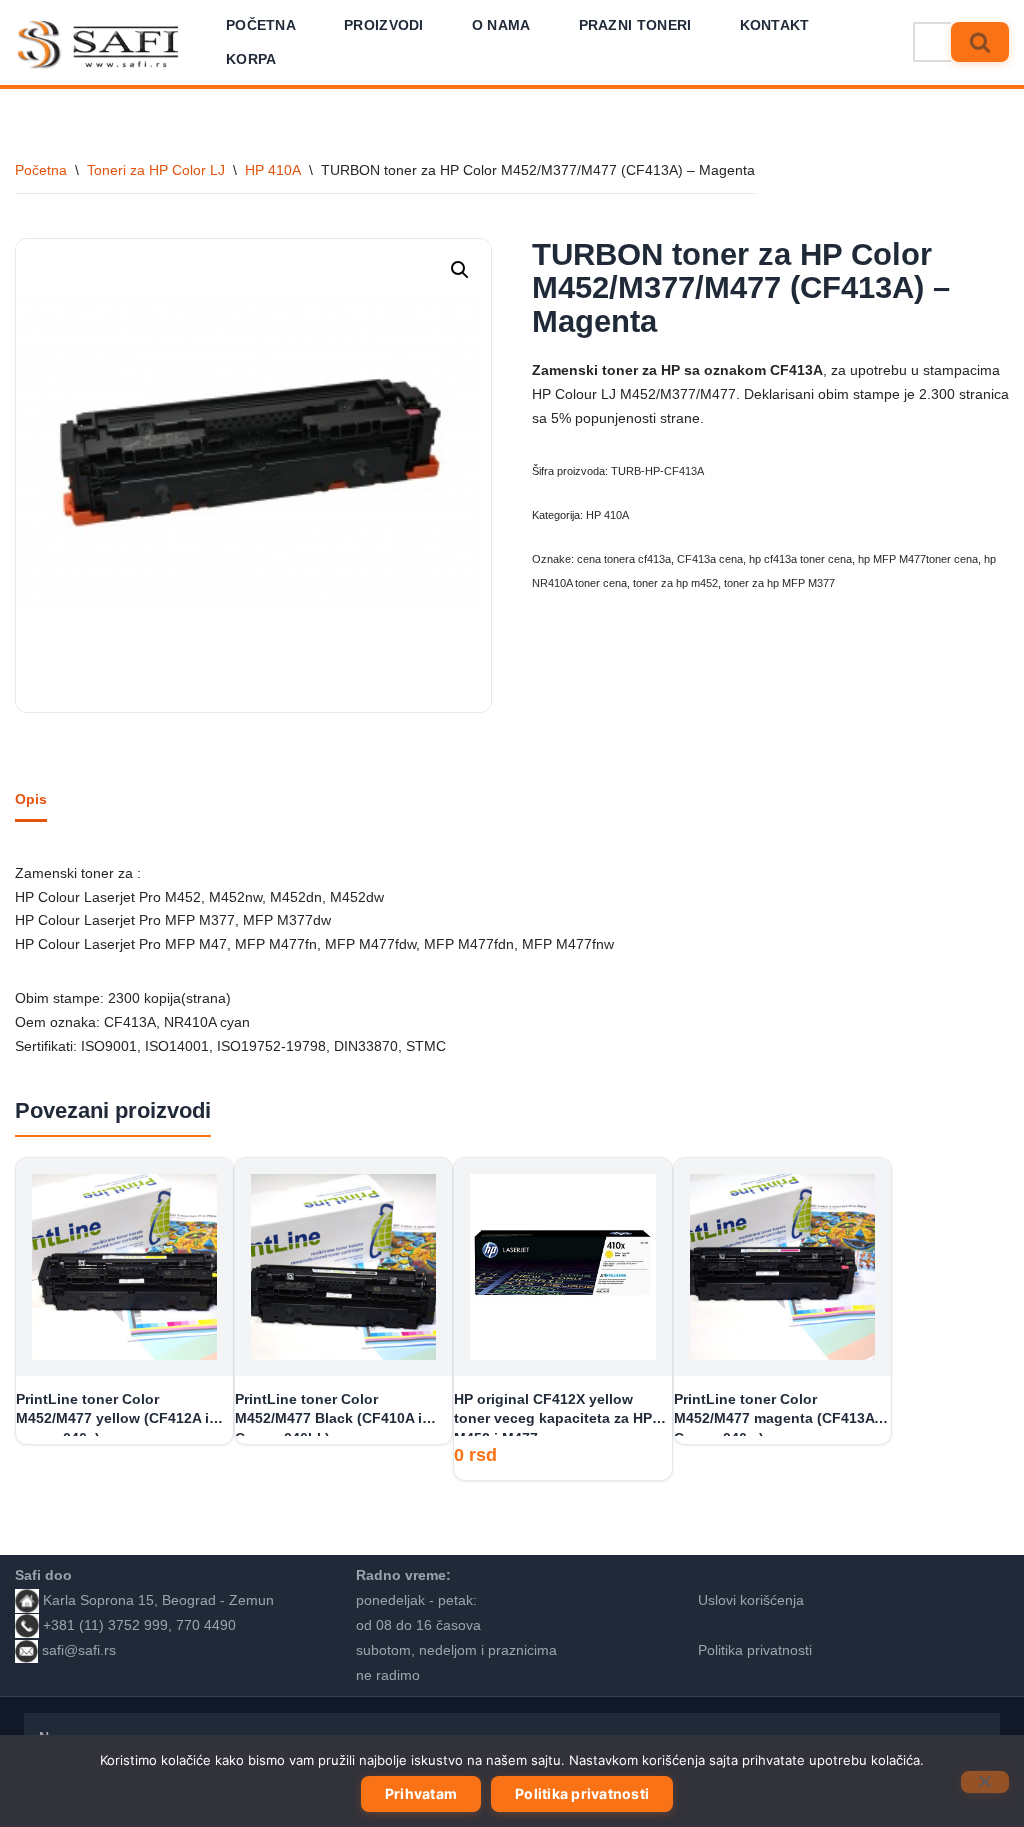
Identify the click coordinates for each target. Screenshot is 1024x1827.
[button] (460, 270)
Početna (261, 25)
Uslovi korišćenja (751, 1600)
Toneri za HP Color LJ (156, 170)
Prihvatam (421, 1793)
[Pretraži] (980, 42)
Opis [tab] (31, 799)
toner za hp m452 (675, 583)
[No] (985, 1782)
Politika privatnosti (755, 1650)
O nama (501, 25)
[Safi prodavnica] (98, 45)
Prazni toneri (635, 25)
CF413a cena (710, 559)
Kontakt (775, 25)
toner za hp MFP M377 (779, 583)
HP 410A (273, 170)
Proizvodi (384, 25)
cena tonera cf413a (624, 559)
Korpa (251, 59)
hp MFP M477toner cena (918, 559)
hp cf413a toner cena (800, 559)
